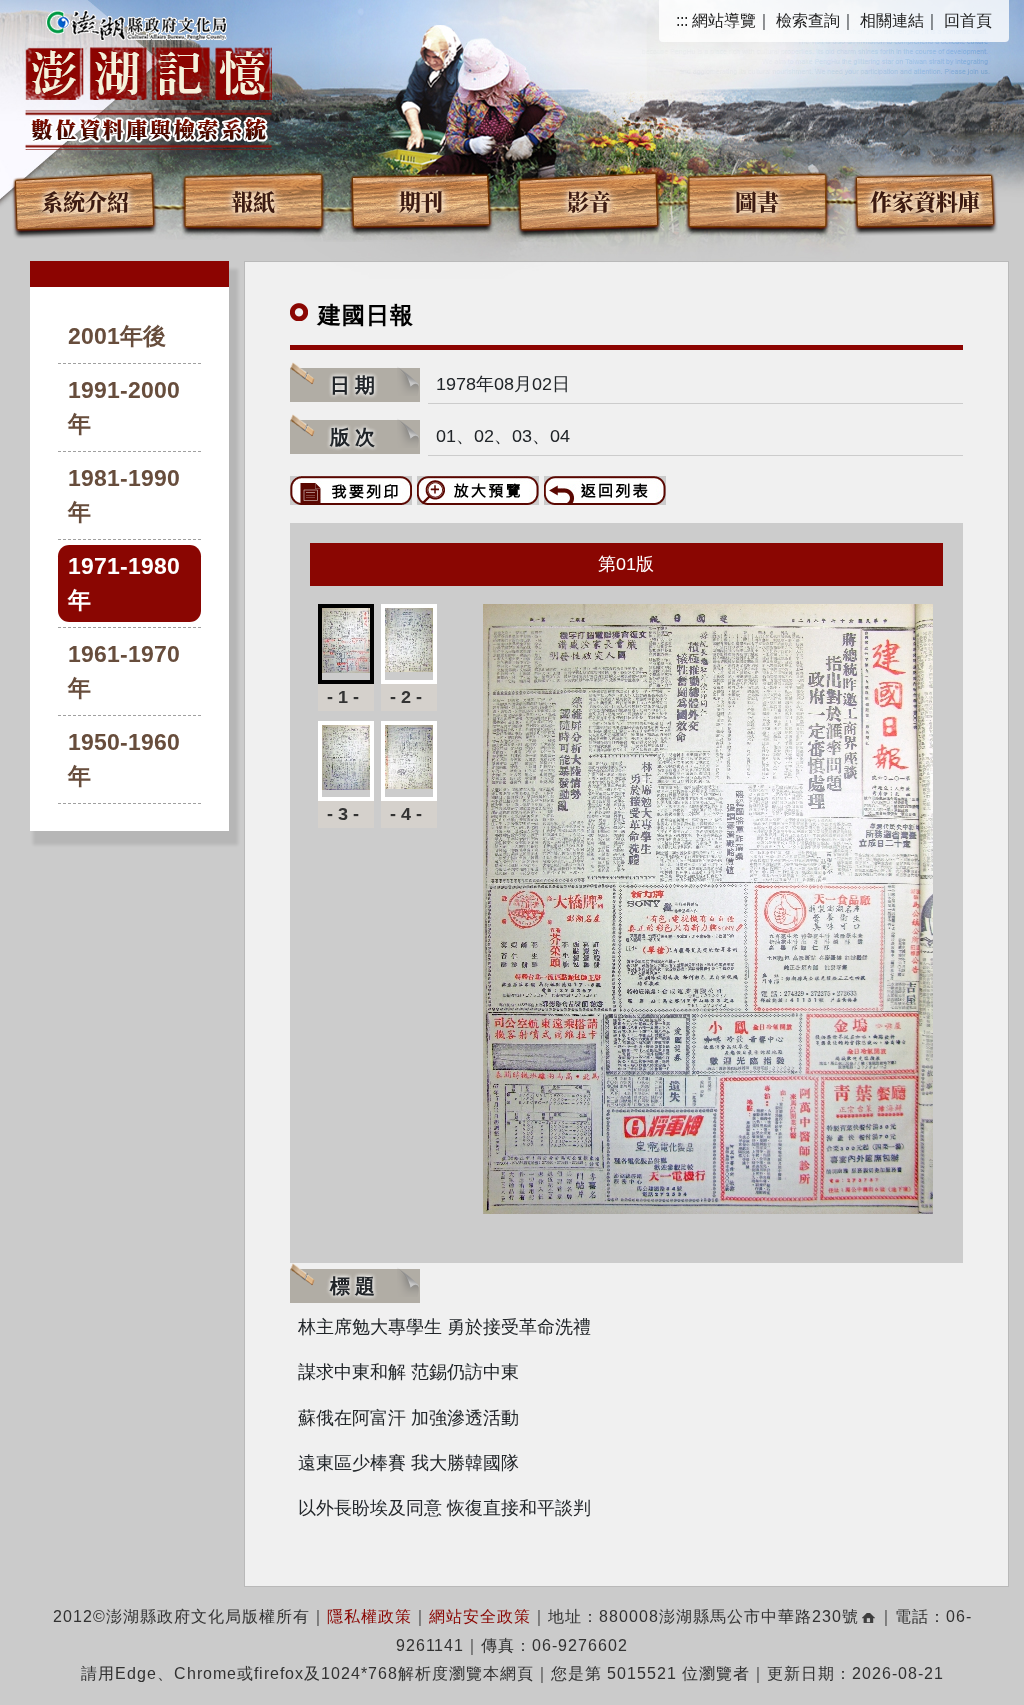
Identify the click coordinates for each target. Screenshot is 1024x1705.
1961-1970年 (124, 671)
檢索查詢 (808, 20)
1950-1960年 (124, 759)
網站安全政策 (480, 1616)
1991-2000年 (124, 407)
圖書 (757, 200)
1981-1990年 (124, 495)
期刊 (421, 200)
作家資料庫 (925, 200)
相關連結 (892, 20)
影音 (589, 200)
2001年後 (117, 336)
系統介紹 (85, 200)
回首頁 (968, 20)
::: (682, 20)
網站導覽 (724, 20)
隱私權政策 (369, 1616)
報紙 (253, 200)
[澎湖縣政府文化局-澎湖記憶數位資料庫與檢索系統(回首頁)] (148, 77)
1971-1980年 (124, 583)
